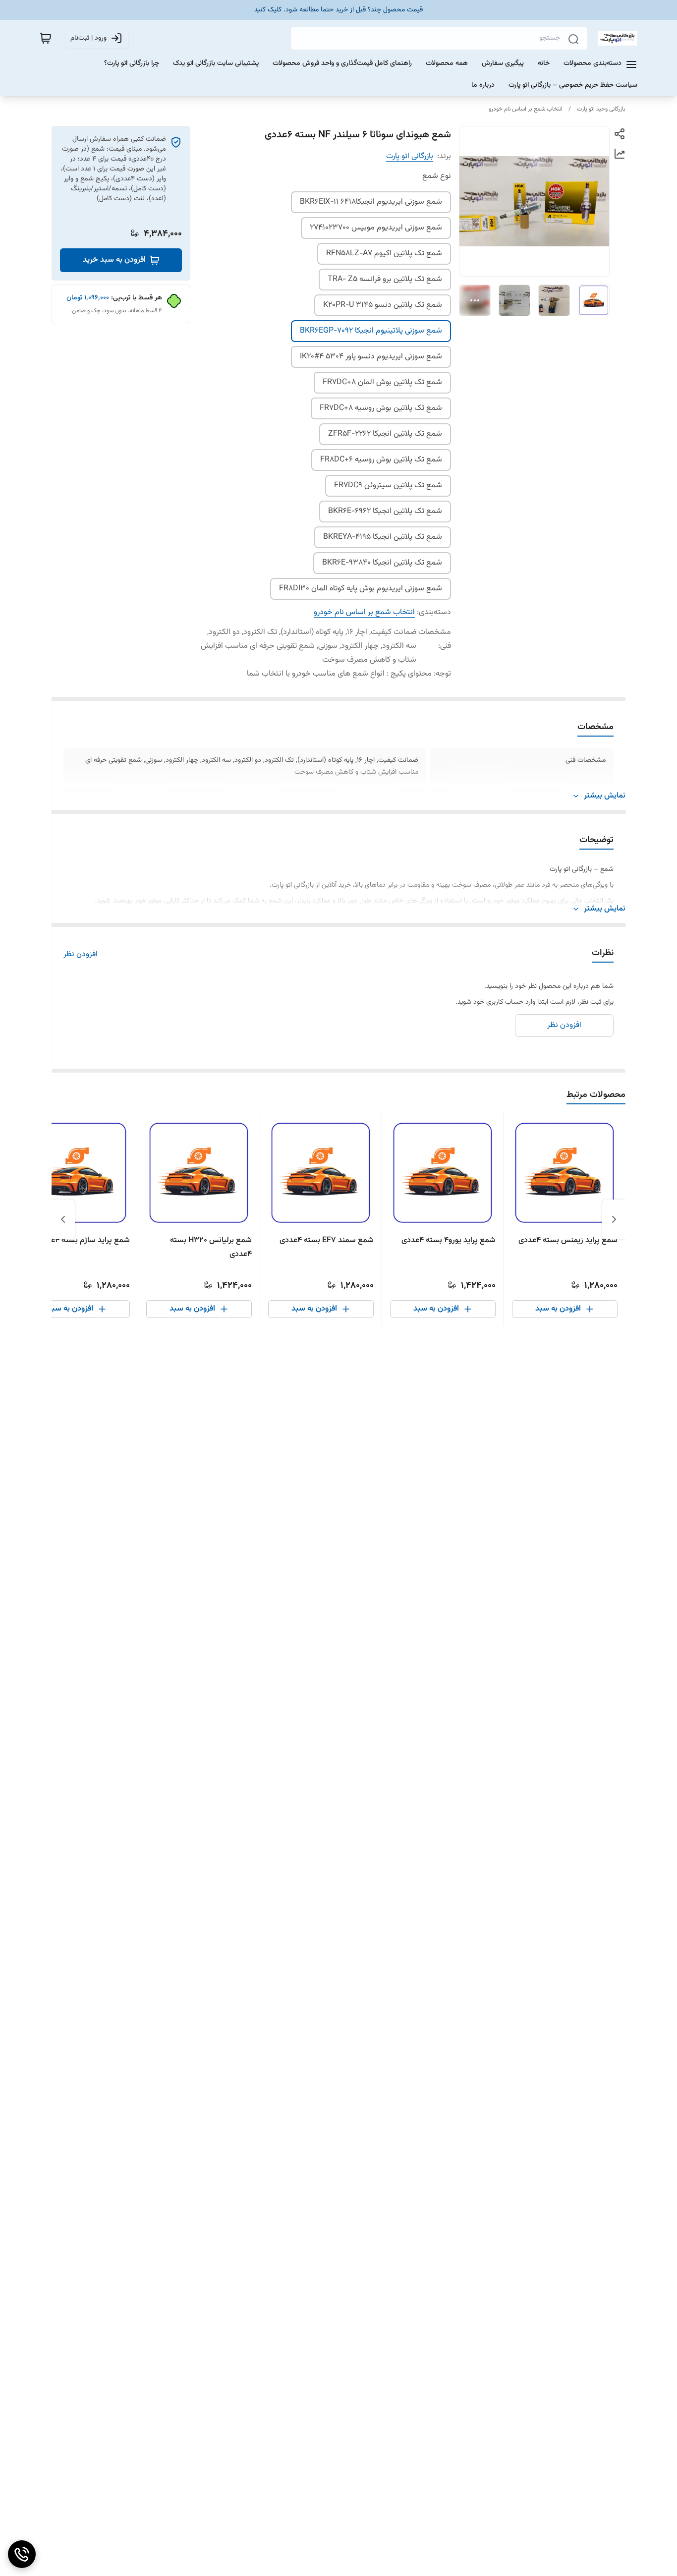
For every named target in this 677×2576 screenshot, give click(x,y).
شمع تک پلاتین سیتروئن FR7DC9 (388, 486)
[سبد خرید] (46, 38)
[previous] (614, 1219)
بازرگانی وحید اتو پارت (601, 109)
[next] (63, 1219)
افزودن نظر (81, 955)
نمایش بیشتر (605, 796)
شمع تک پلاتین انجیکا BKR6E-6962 (385, 511)
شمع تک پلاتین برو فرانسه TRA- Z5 (385, 279)
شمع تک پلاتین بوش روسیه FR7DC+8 (381, 408)
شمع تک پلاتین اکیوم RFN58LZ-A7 (384, 254)
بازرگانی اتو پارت (410, 156)
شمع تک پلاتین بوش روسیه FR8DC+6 (381, 460)
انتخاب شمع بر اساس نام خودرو (526, 109)
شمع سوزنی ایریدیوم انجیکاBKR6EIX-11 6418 (371, 202)
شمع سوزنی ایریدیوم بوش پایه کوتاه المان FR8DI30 (361, 589)
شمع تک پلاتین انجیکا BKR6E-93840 (382, 563)
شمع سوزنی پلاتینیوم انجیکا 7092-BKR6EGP (371, 331)
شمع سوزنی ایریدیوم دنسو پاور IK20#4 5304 (371, 357)
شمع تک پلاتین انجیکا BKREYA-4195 (383, 537)
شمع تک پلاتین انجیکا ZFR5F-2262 (385, 434)
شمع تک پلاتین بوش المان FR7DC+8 (382, 382)
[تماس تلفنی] (22, 2554)
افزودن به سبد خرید (114, 260)
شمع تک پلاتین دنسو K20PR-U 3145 (383, 305)
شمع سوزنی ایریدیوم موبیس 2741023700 (376, 228)
